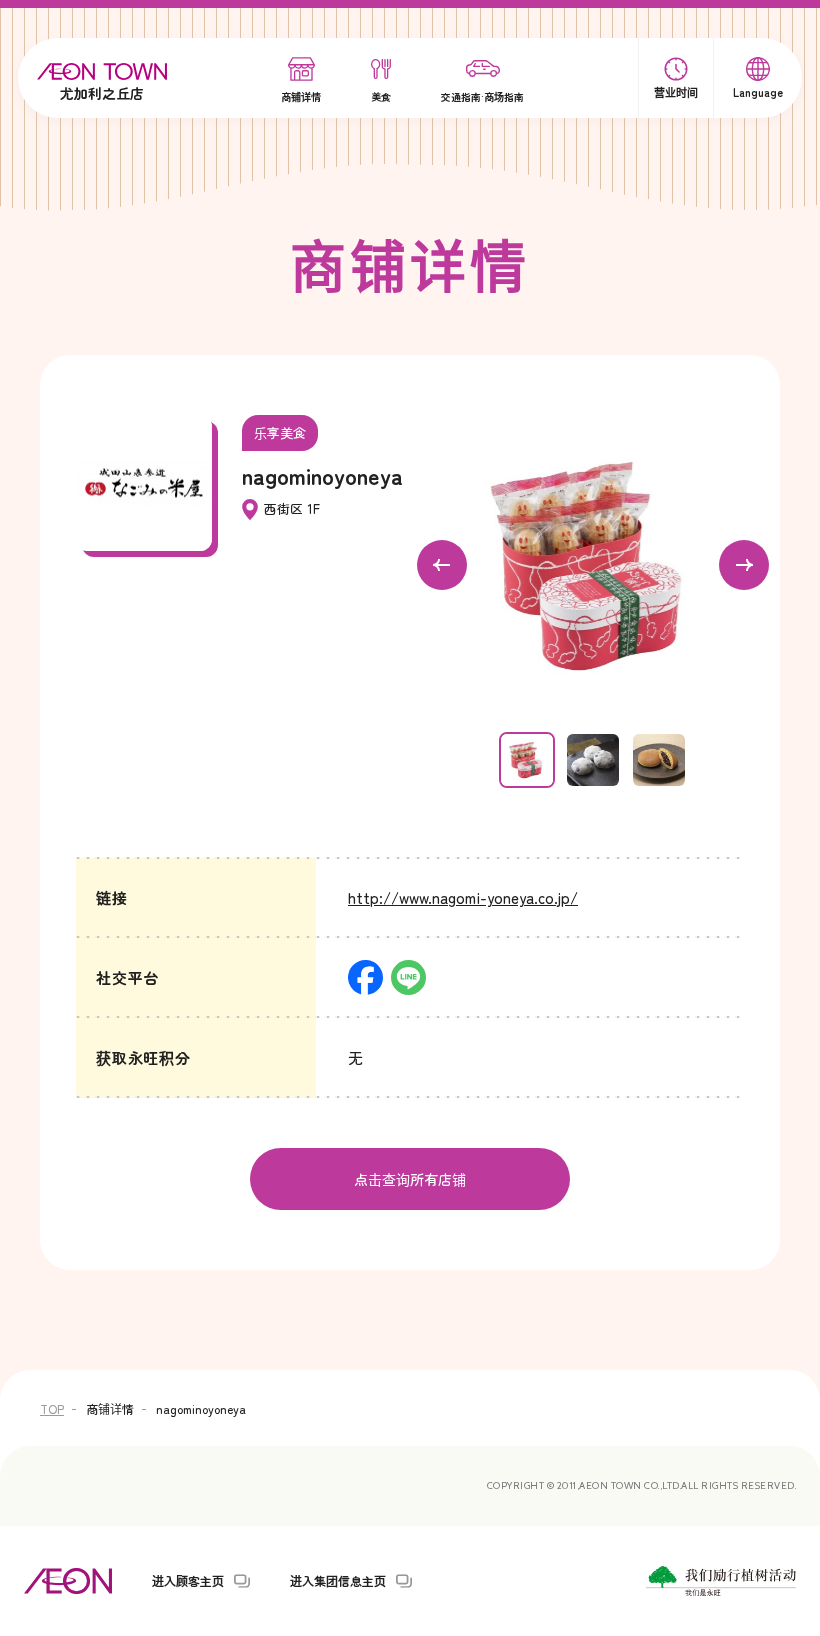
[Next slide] (744, 565)
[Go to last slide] (442, 565)
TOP (52, 1408)
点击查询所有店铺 (410, 1179)
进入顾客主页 (188, 1581)
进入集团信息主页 (338, 1581)
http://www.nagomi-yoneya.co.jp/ (463, 897)
